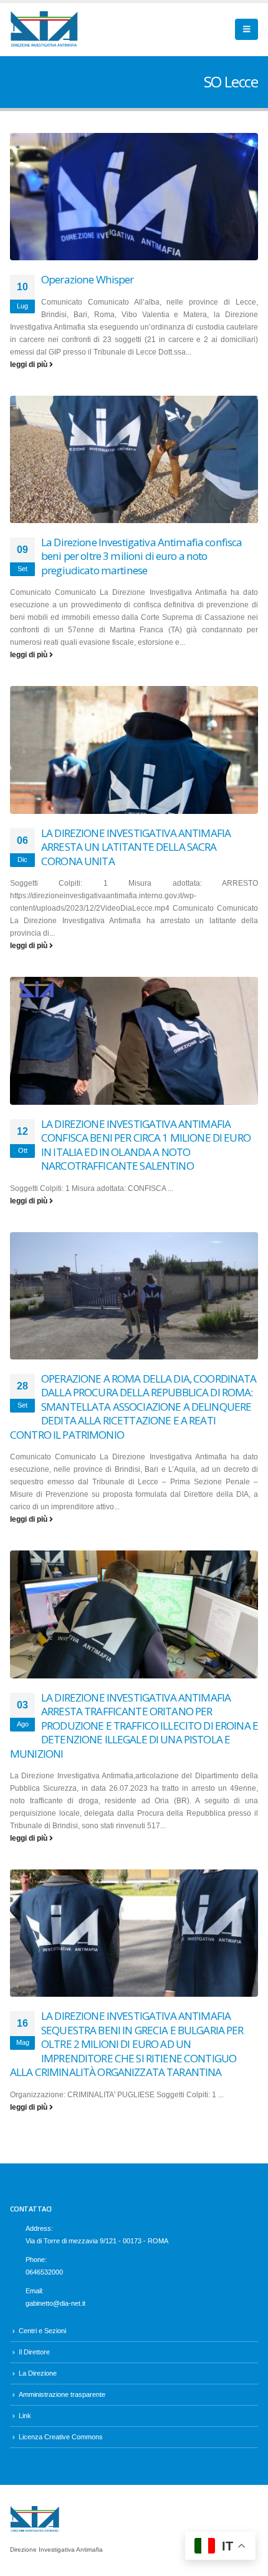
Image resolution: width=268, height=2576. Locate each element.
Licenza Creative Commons (61, 2437)
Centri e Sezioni (42, 2331)
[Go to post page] (134, 197)
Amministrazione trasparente (62, 2394)
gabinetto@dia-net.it (55, 2303)
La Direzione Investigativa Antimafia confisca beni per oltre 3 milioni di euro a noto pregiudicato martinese (141, 556)
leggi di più (30, 365)
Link (25, 2416)
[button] (246, 29)
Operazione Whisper (88, 279)
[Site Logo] (44, 30)
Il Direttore (34, 2352)
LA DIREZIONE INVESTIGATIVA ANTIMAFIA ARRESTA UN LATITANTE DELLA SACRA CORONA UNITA (136, 847)
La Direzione (38, 2373)
